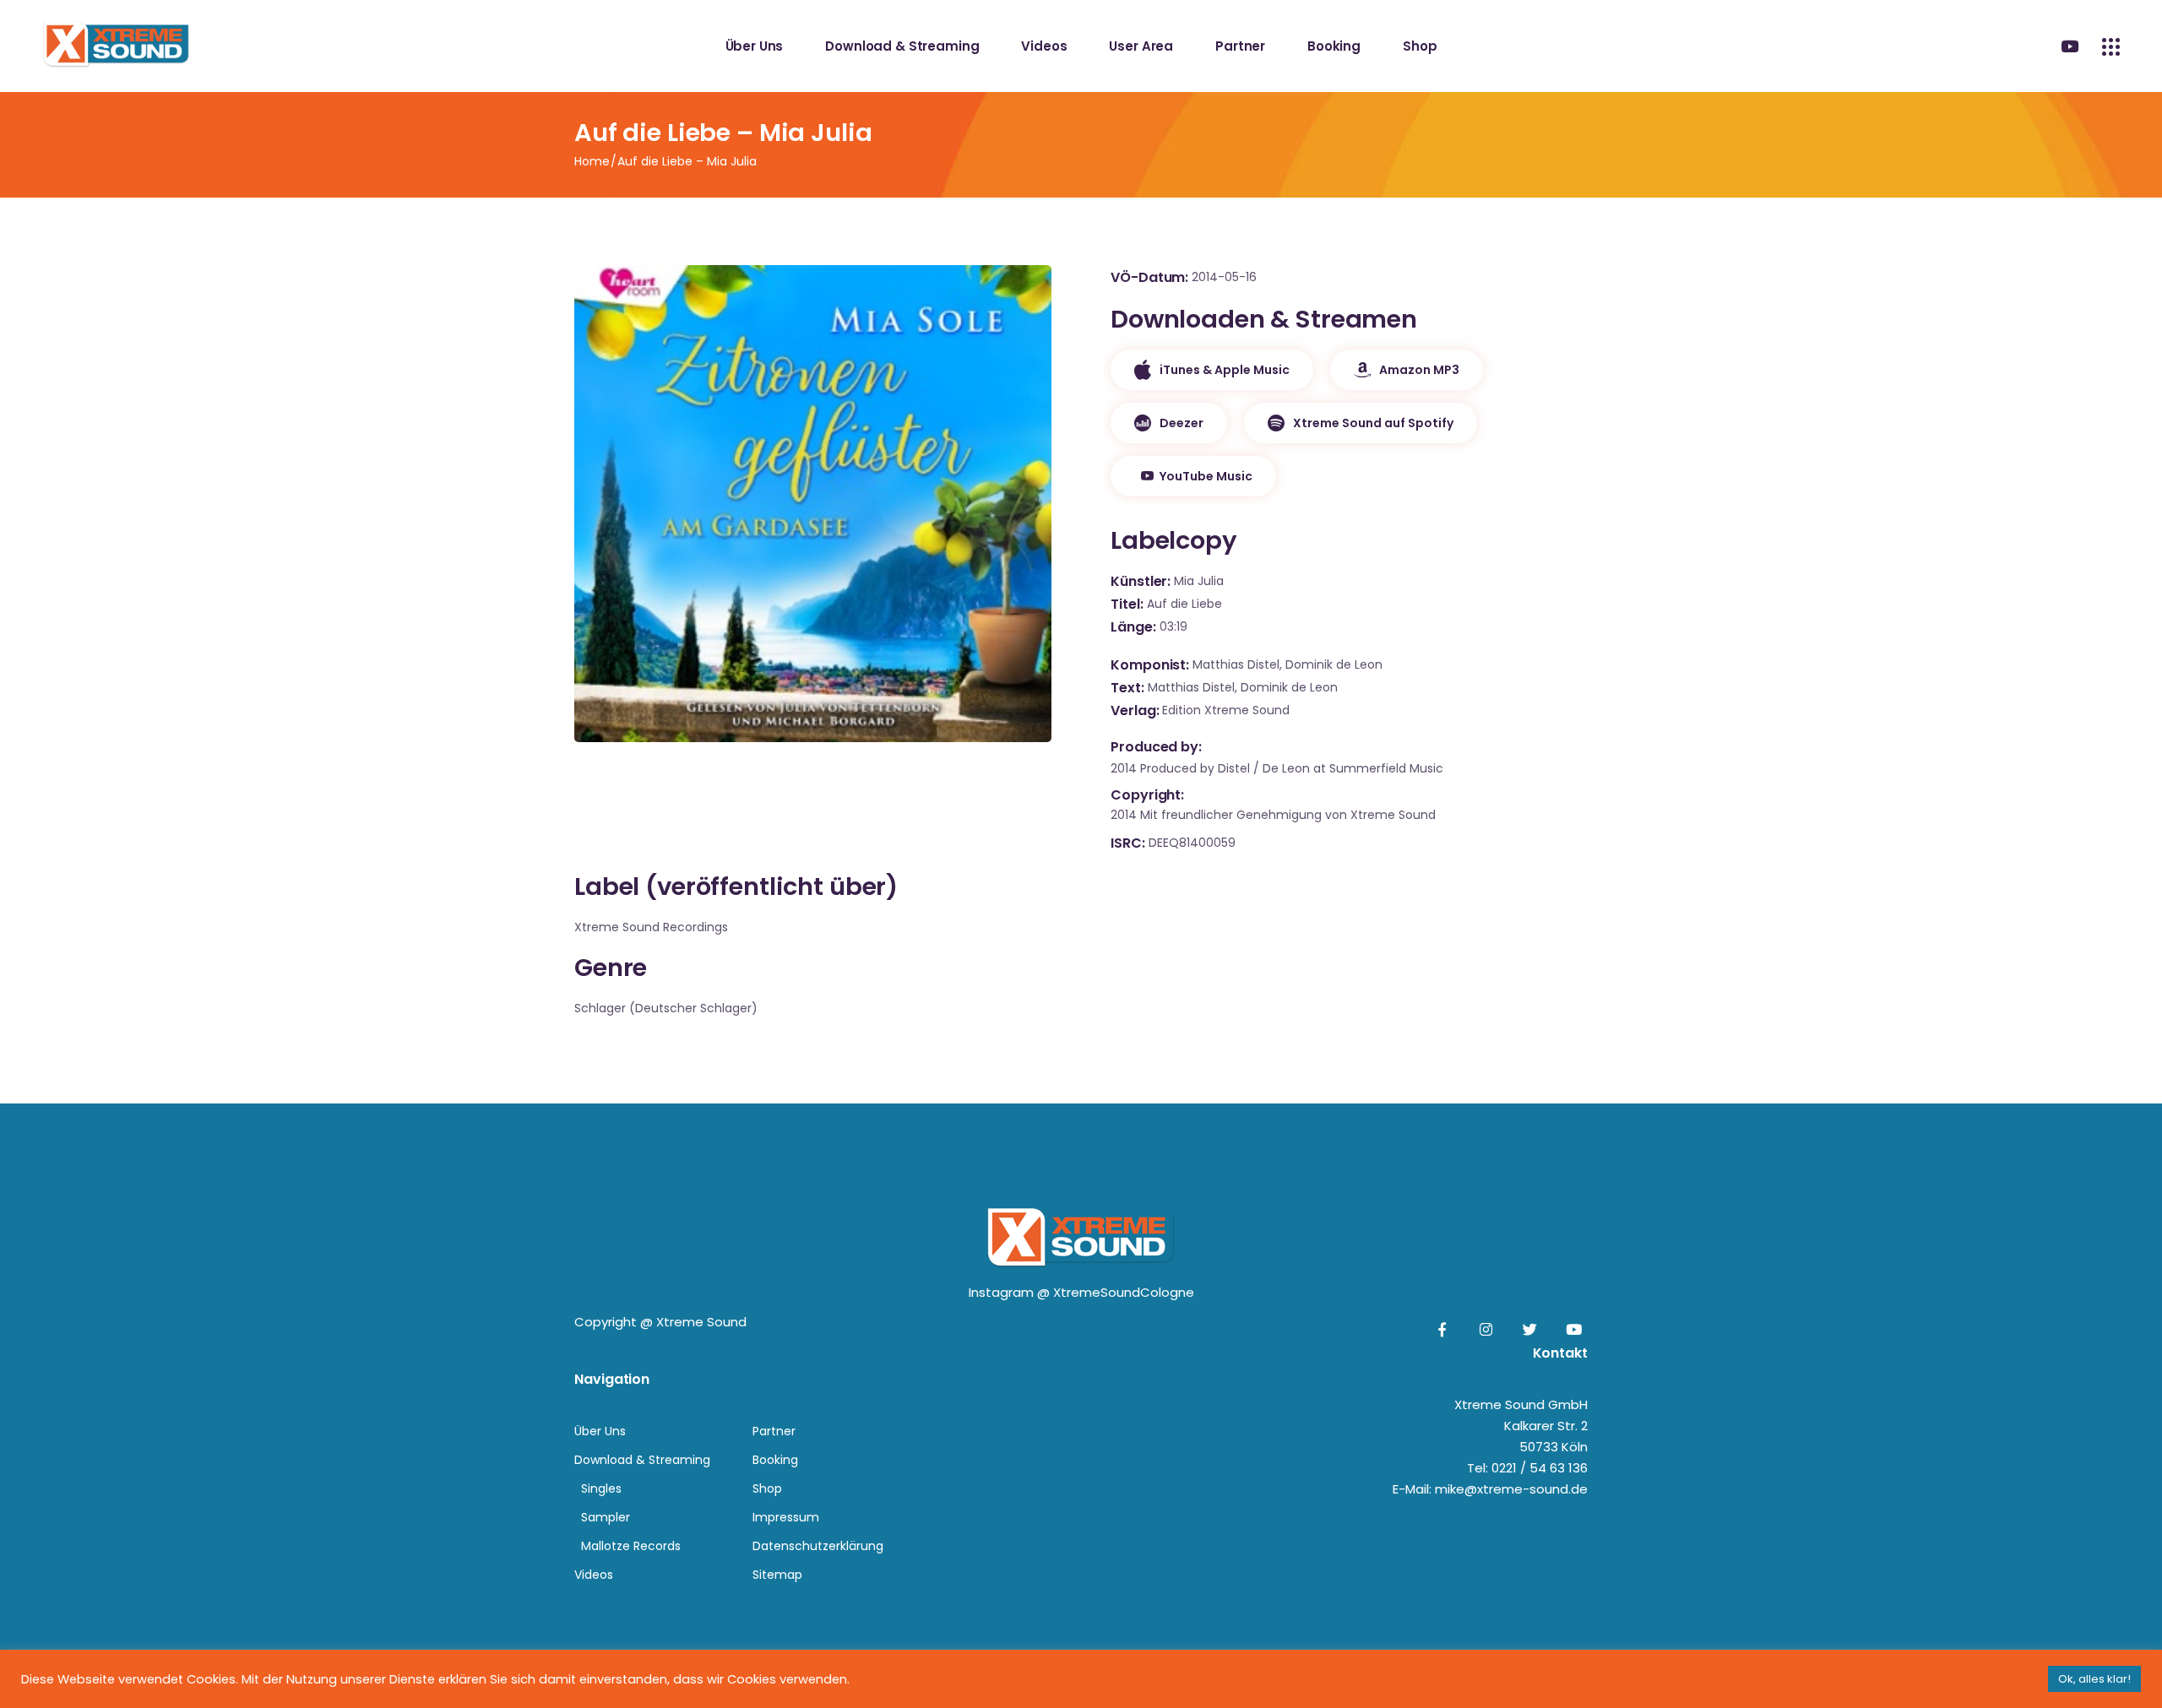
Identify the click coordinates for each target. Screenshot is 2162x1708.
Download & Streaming (642, 1460)
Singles (601, 1488)
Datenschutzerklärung (818, 1546)
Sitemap (777, 1575)
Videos (594, 1575)
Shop (767, 1488)
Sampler (606, 1517)
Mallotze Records (631, 1546)
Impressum (786, 1517)
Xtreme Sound (701, 1322)
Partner (774, 1431)
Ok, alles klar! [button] (2094, 1679)
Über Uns (600, 1431)
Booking (775, 1460)
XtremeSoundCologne (1124, 1292)
